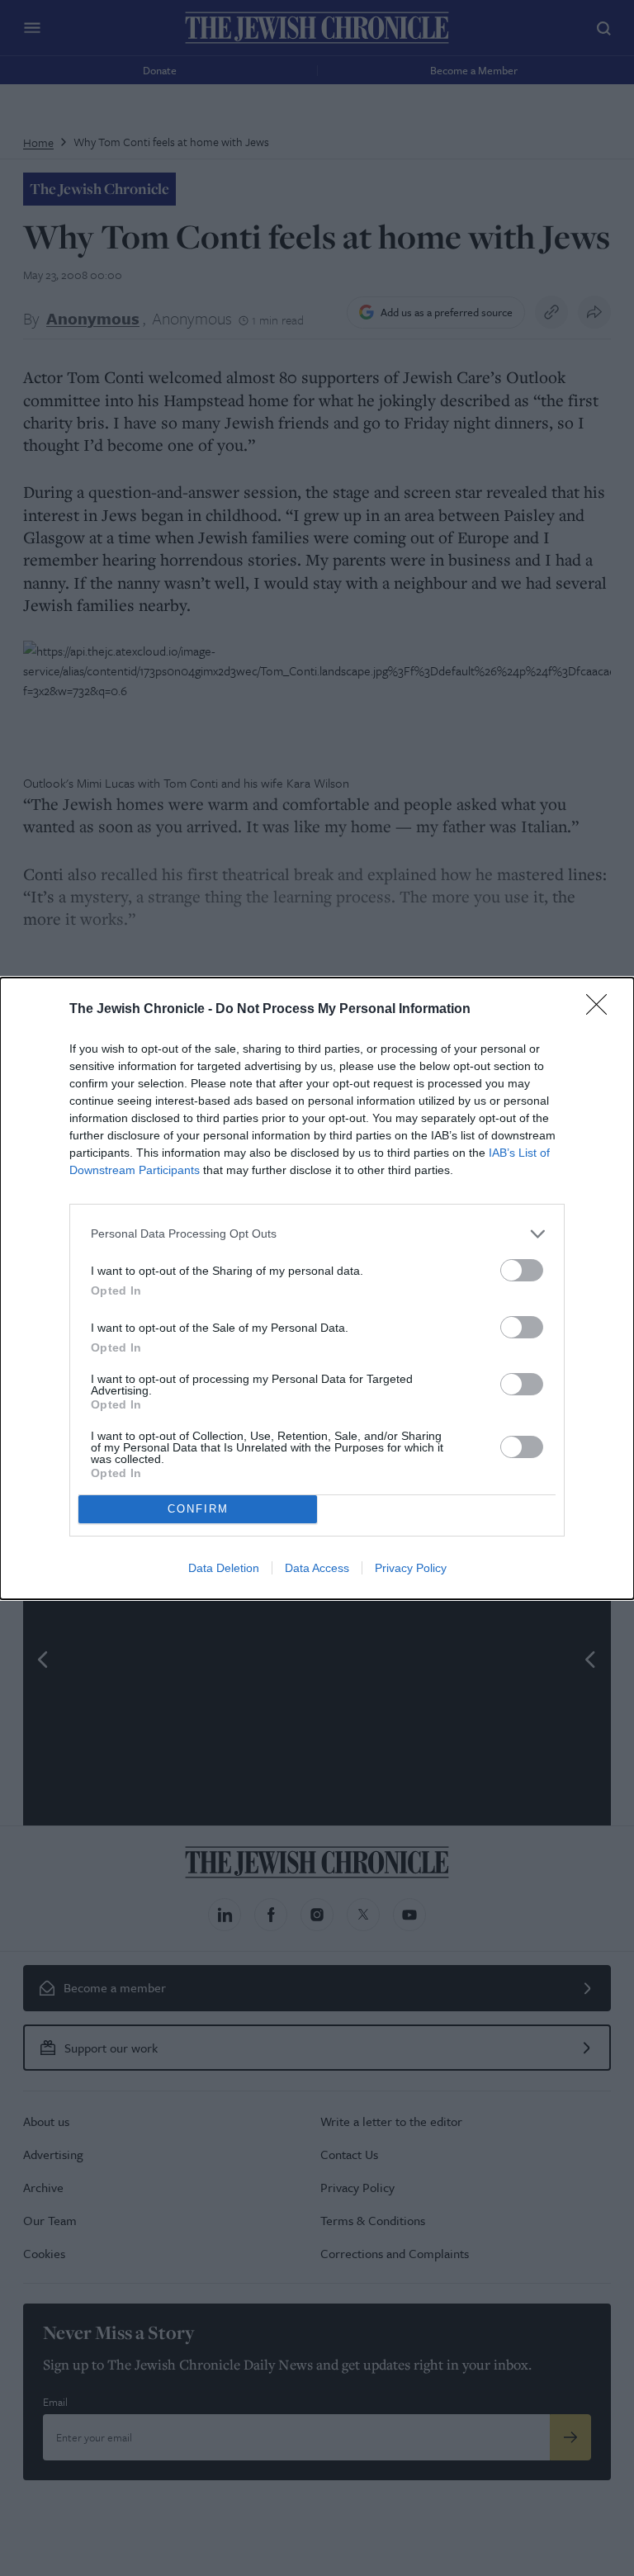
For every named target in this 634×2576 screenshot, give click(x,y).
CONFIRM (198, 1509)
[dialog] (317, 1288)
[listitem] (317, 1234)
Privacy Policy (411, 1568)
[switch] (522, 1270)
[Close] (602, 1010)
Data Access (317, 1568)
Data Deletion (224, 1568)
